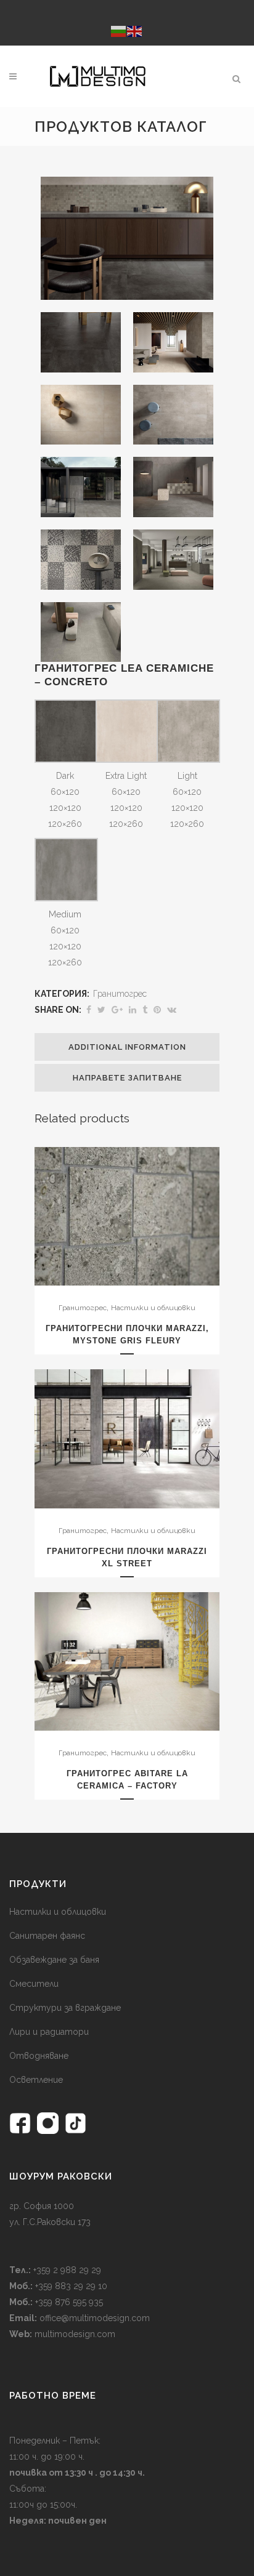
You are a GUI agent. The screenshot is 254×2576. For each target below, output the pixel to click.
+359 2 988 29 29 (66, 2270)
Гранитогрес (120, 994)
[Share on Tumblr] (145, 1010)
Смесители (34, 1984)
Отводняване (39, 2056)
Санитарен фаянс (47, 1936)
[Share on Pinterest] (157, 1010)
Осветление (36, 2080)
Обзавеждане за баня (54, 1960)
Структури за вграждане (65, 2008)
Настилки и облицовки (153, 1308)
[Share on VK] (172, 1010)
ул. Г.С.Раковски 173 (50, 2222)
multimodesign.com (75, 2334)
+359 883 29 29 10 (70, 2286)
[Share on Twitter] (101, 1010)
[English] (135, 30)
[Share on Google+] (117, 1010)
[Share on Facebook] (89, 1010)
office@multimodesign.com (95, 2318)
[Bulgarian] (119, 30)
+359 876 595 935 (68, 2302)
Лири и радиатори (49, 2032)
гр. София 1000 (42, 2206)
